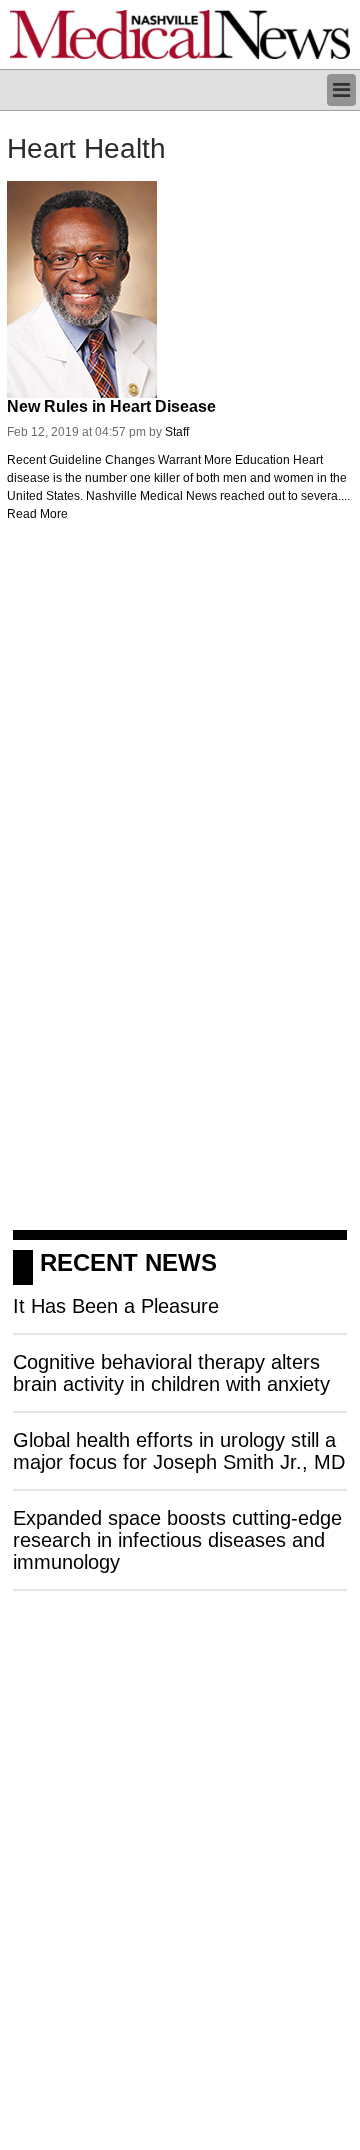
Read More (37, 514)
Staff (177, 432)
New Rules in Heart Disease (111, 406)
